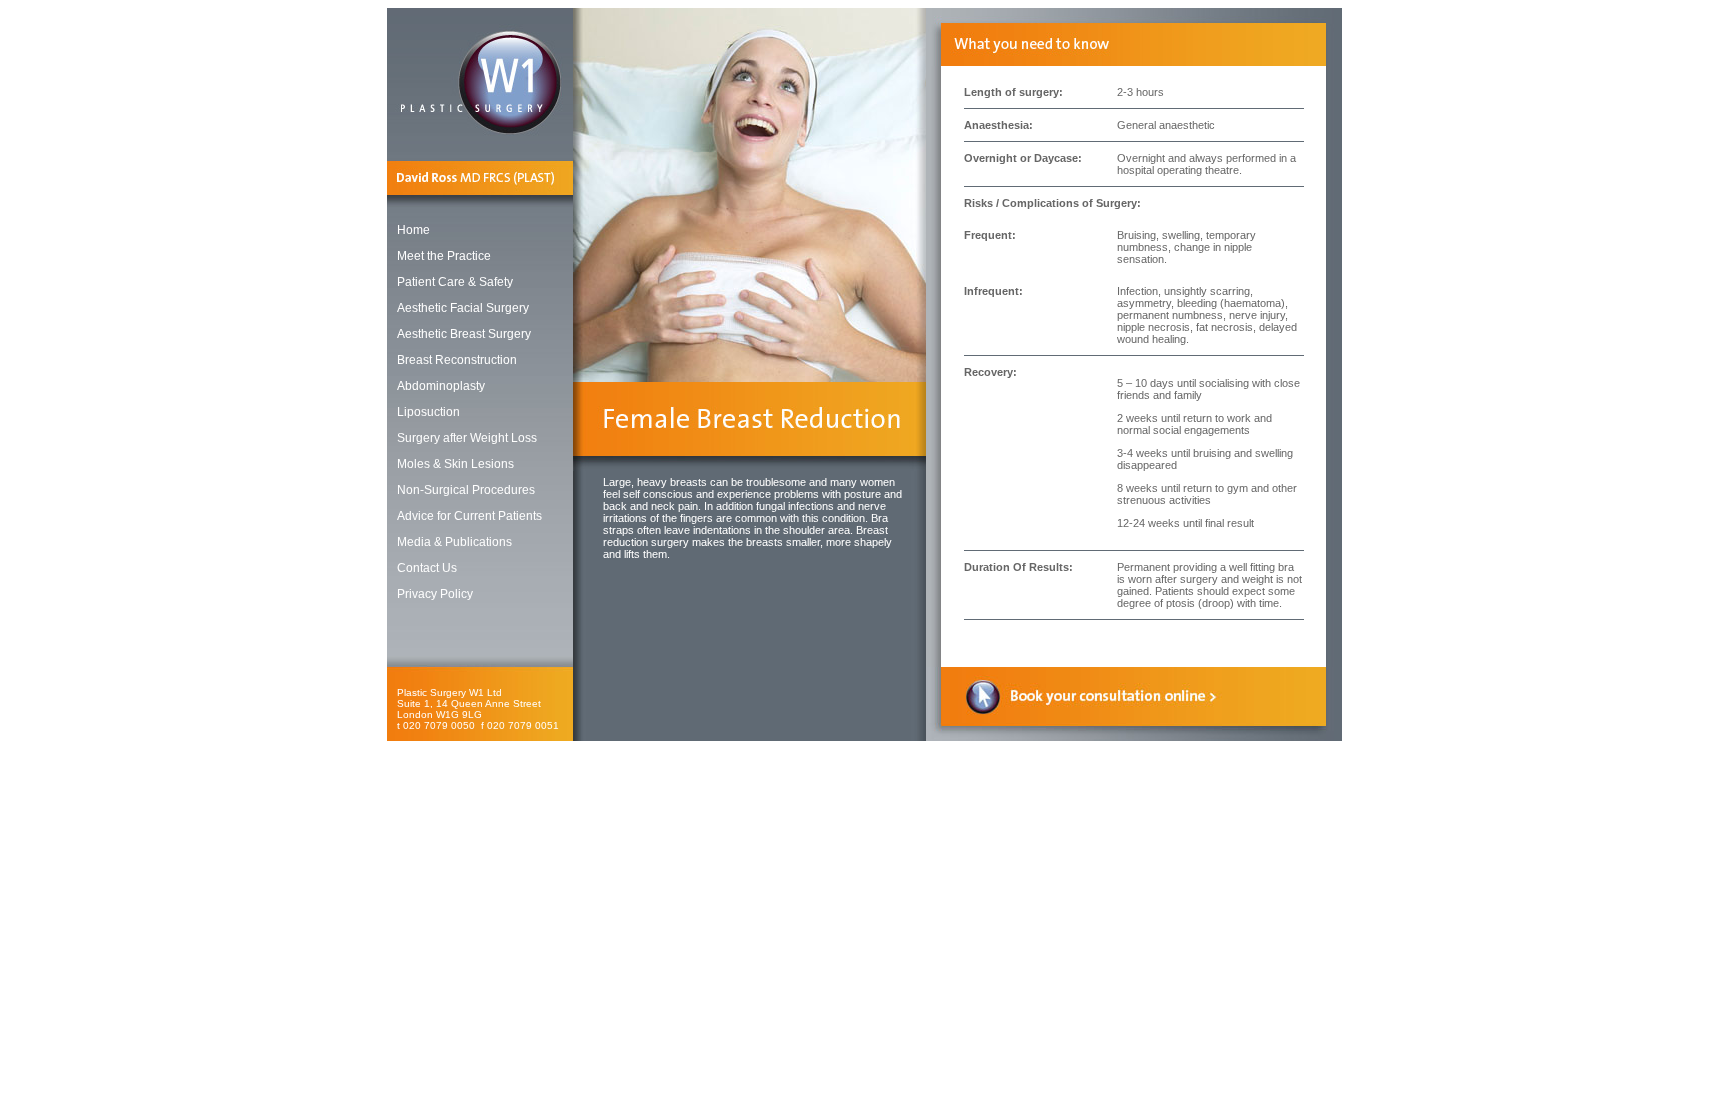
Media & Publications (454, 542)
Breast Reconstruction (457, 360)
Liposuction (428, 412)
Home (413, 230)
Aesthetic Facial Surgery (463, 308)
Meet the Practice (444, 256)
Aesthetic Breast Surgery (464, 334)
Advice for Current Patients (469, 516)
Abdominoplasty (441, 386)
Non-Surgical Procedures (466, 490)
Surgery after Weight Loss (467, 438)
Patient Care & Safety (455, 282)
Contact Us (427, 568)
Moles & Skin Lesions (455, 464)
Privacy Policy (435, 594)
